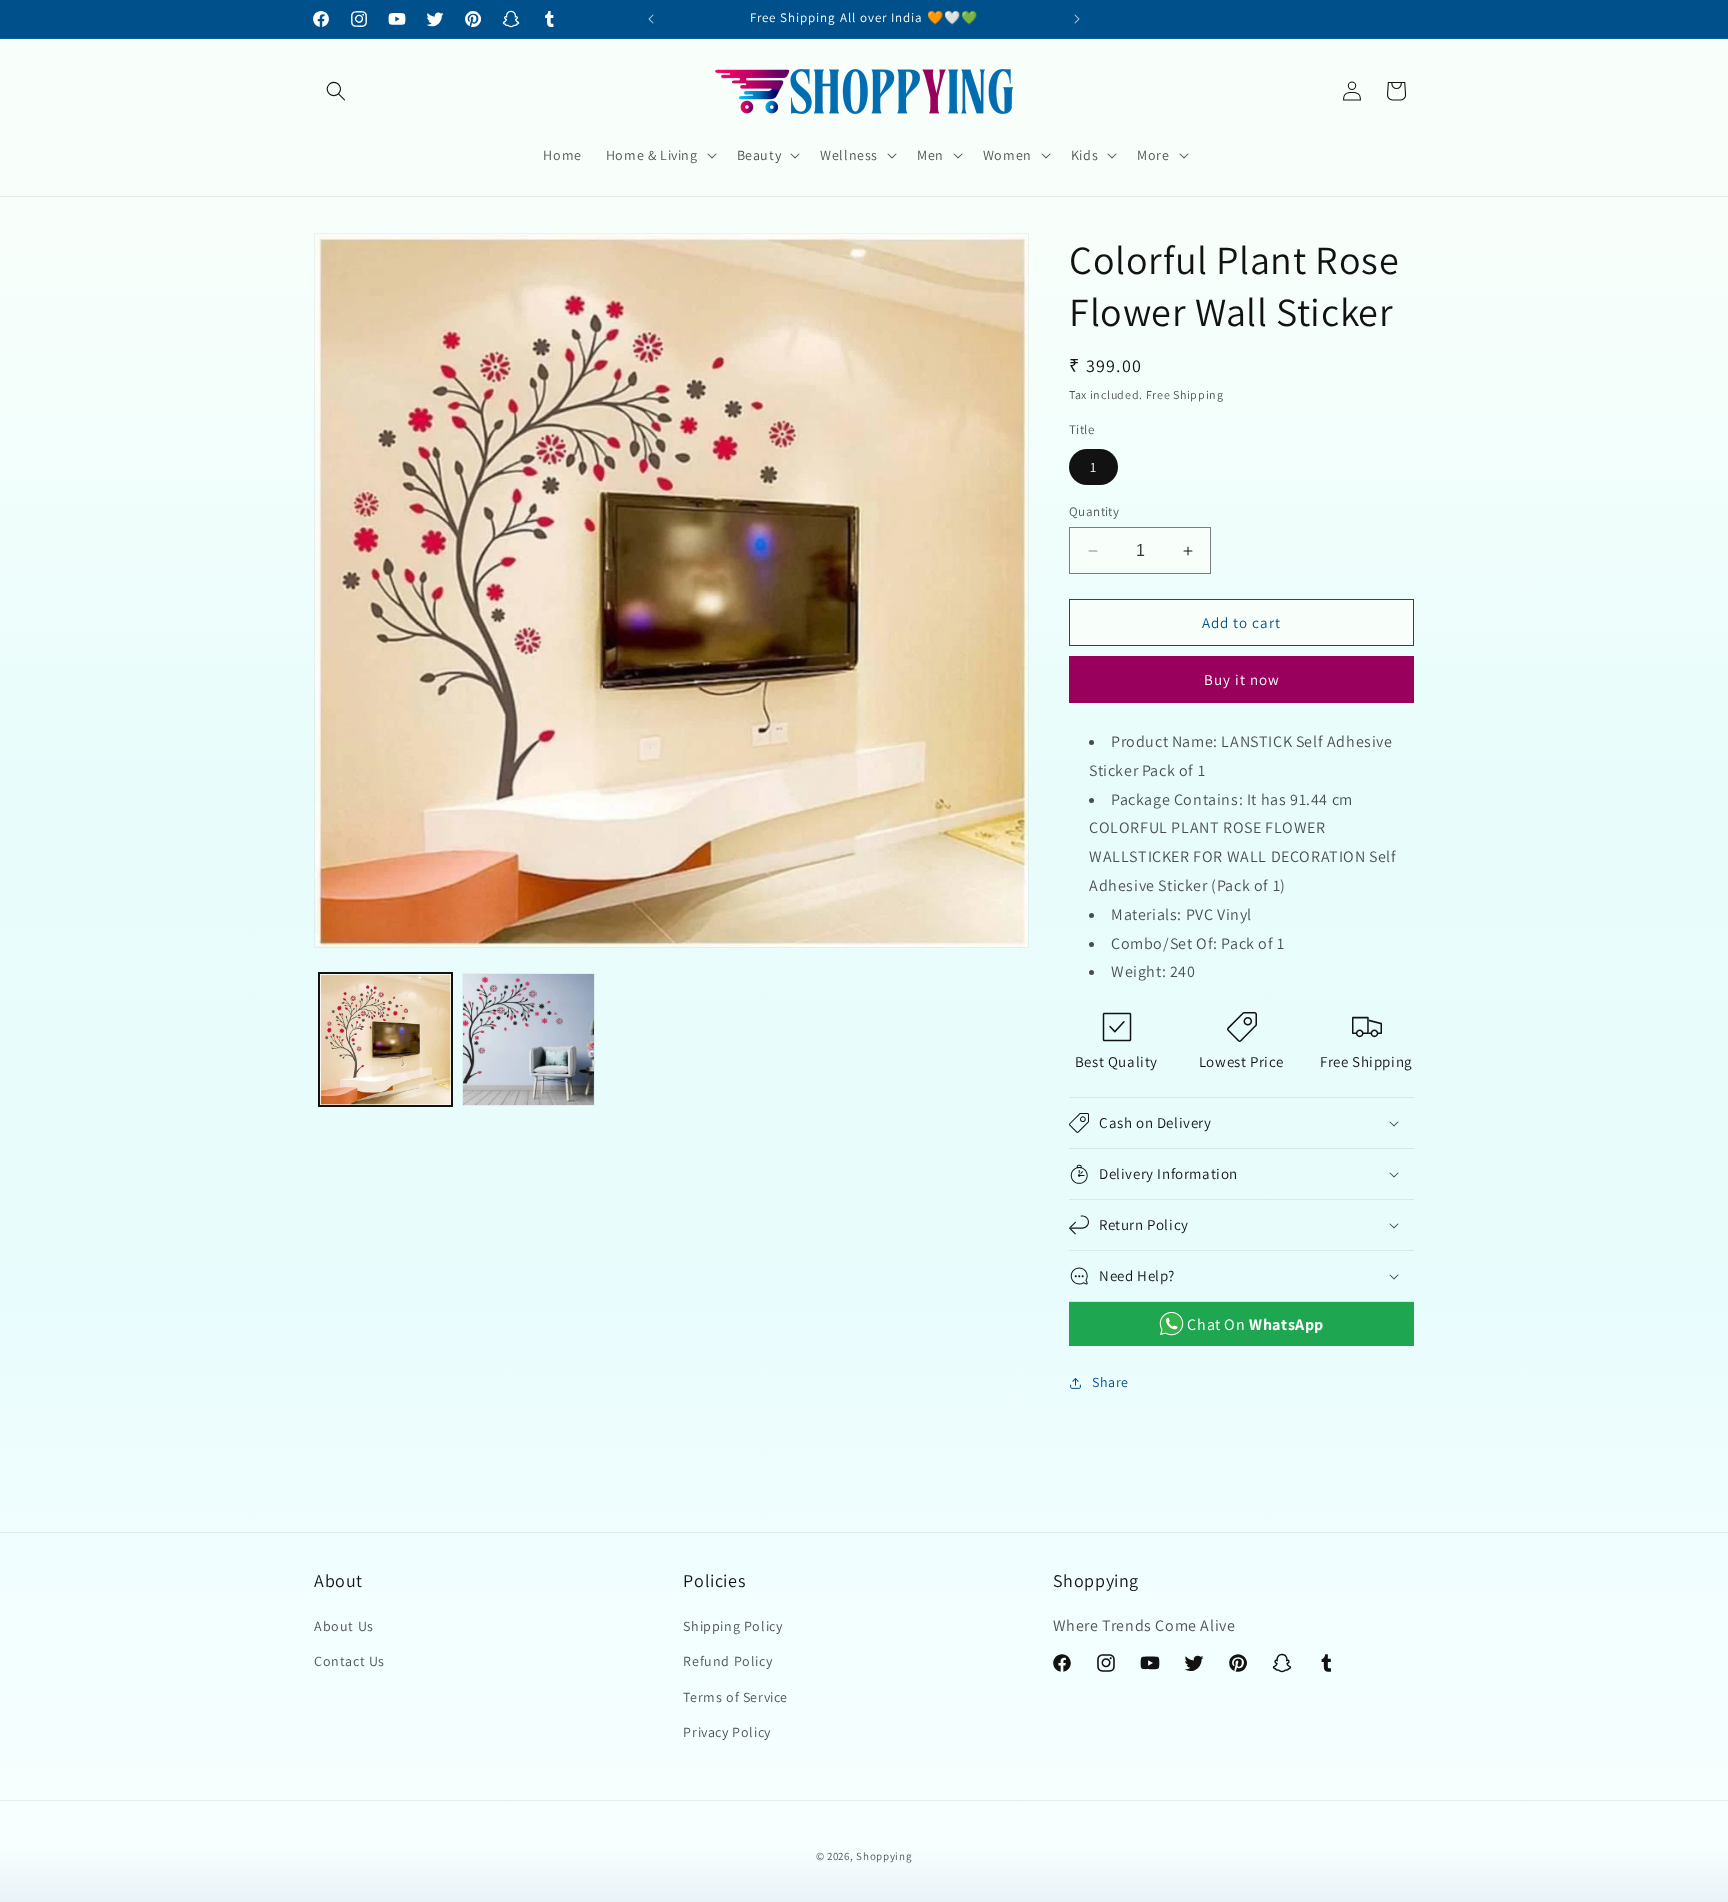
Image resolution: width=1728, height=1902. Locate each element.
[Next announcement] (1077, 19)
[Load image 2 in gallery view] (528, 1039)
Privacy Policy (726, 1732)
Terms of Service (735, 1697)
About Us (344, 1626)
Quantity (1094, 511)
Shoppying (884, 1856)
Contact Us (349, 1661)
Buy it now (1242, 679)
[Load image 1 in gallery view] (385, 1039)
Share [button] (1110, 1382)
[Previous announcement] (651, 19)
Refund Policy (727, 1661)
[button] (336, 91)
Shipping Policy (732, 1626)
